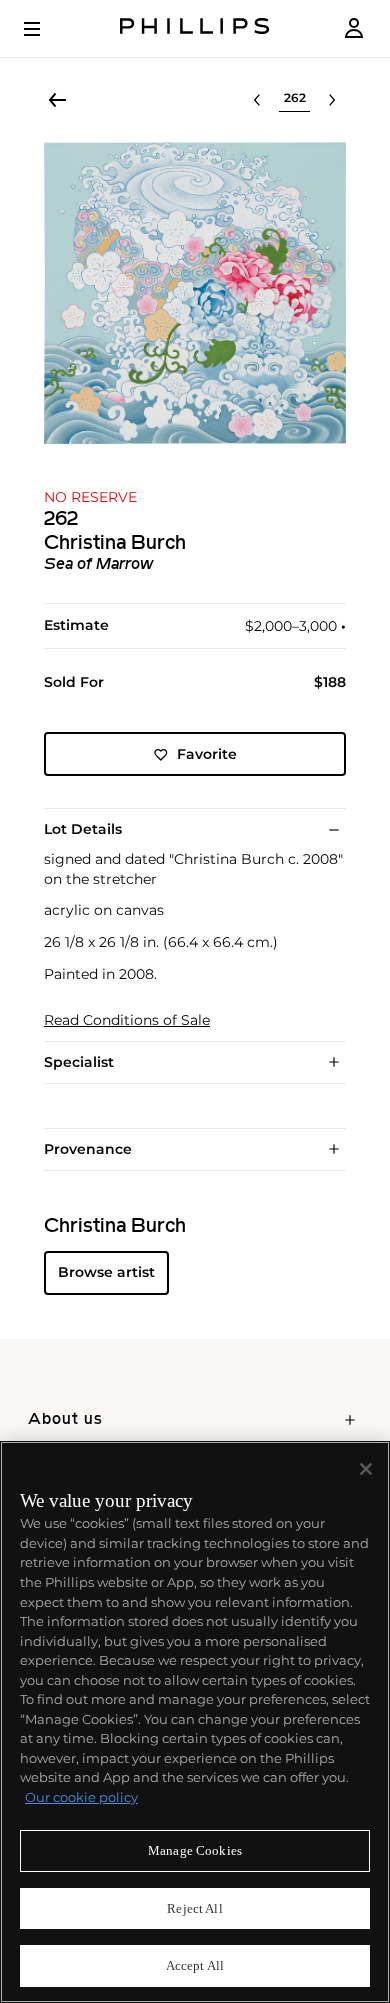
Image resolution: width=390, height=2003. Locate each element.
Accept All (195, 1965)
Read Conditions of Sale (127, 1020)
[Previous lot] (257, 100)
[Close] (366, 1469)
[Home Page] (195, 28)
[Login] (354, 28)
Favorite (207, 754)
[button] (195, 293)
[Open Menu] (46, 29)
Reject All (194, 1908)
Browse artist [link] (106, 1272)
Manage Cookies (195, 1850)
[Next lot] (332, 100)
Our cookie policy (81, 1797)
